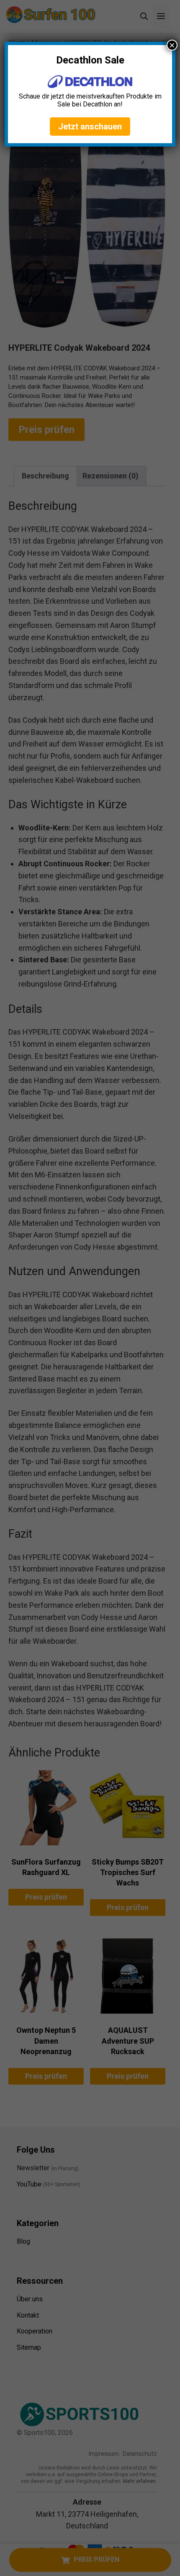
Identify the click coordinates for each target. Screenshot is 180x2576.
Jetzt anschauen (90, 127)
